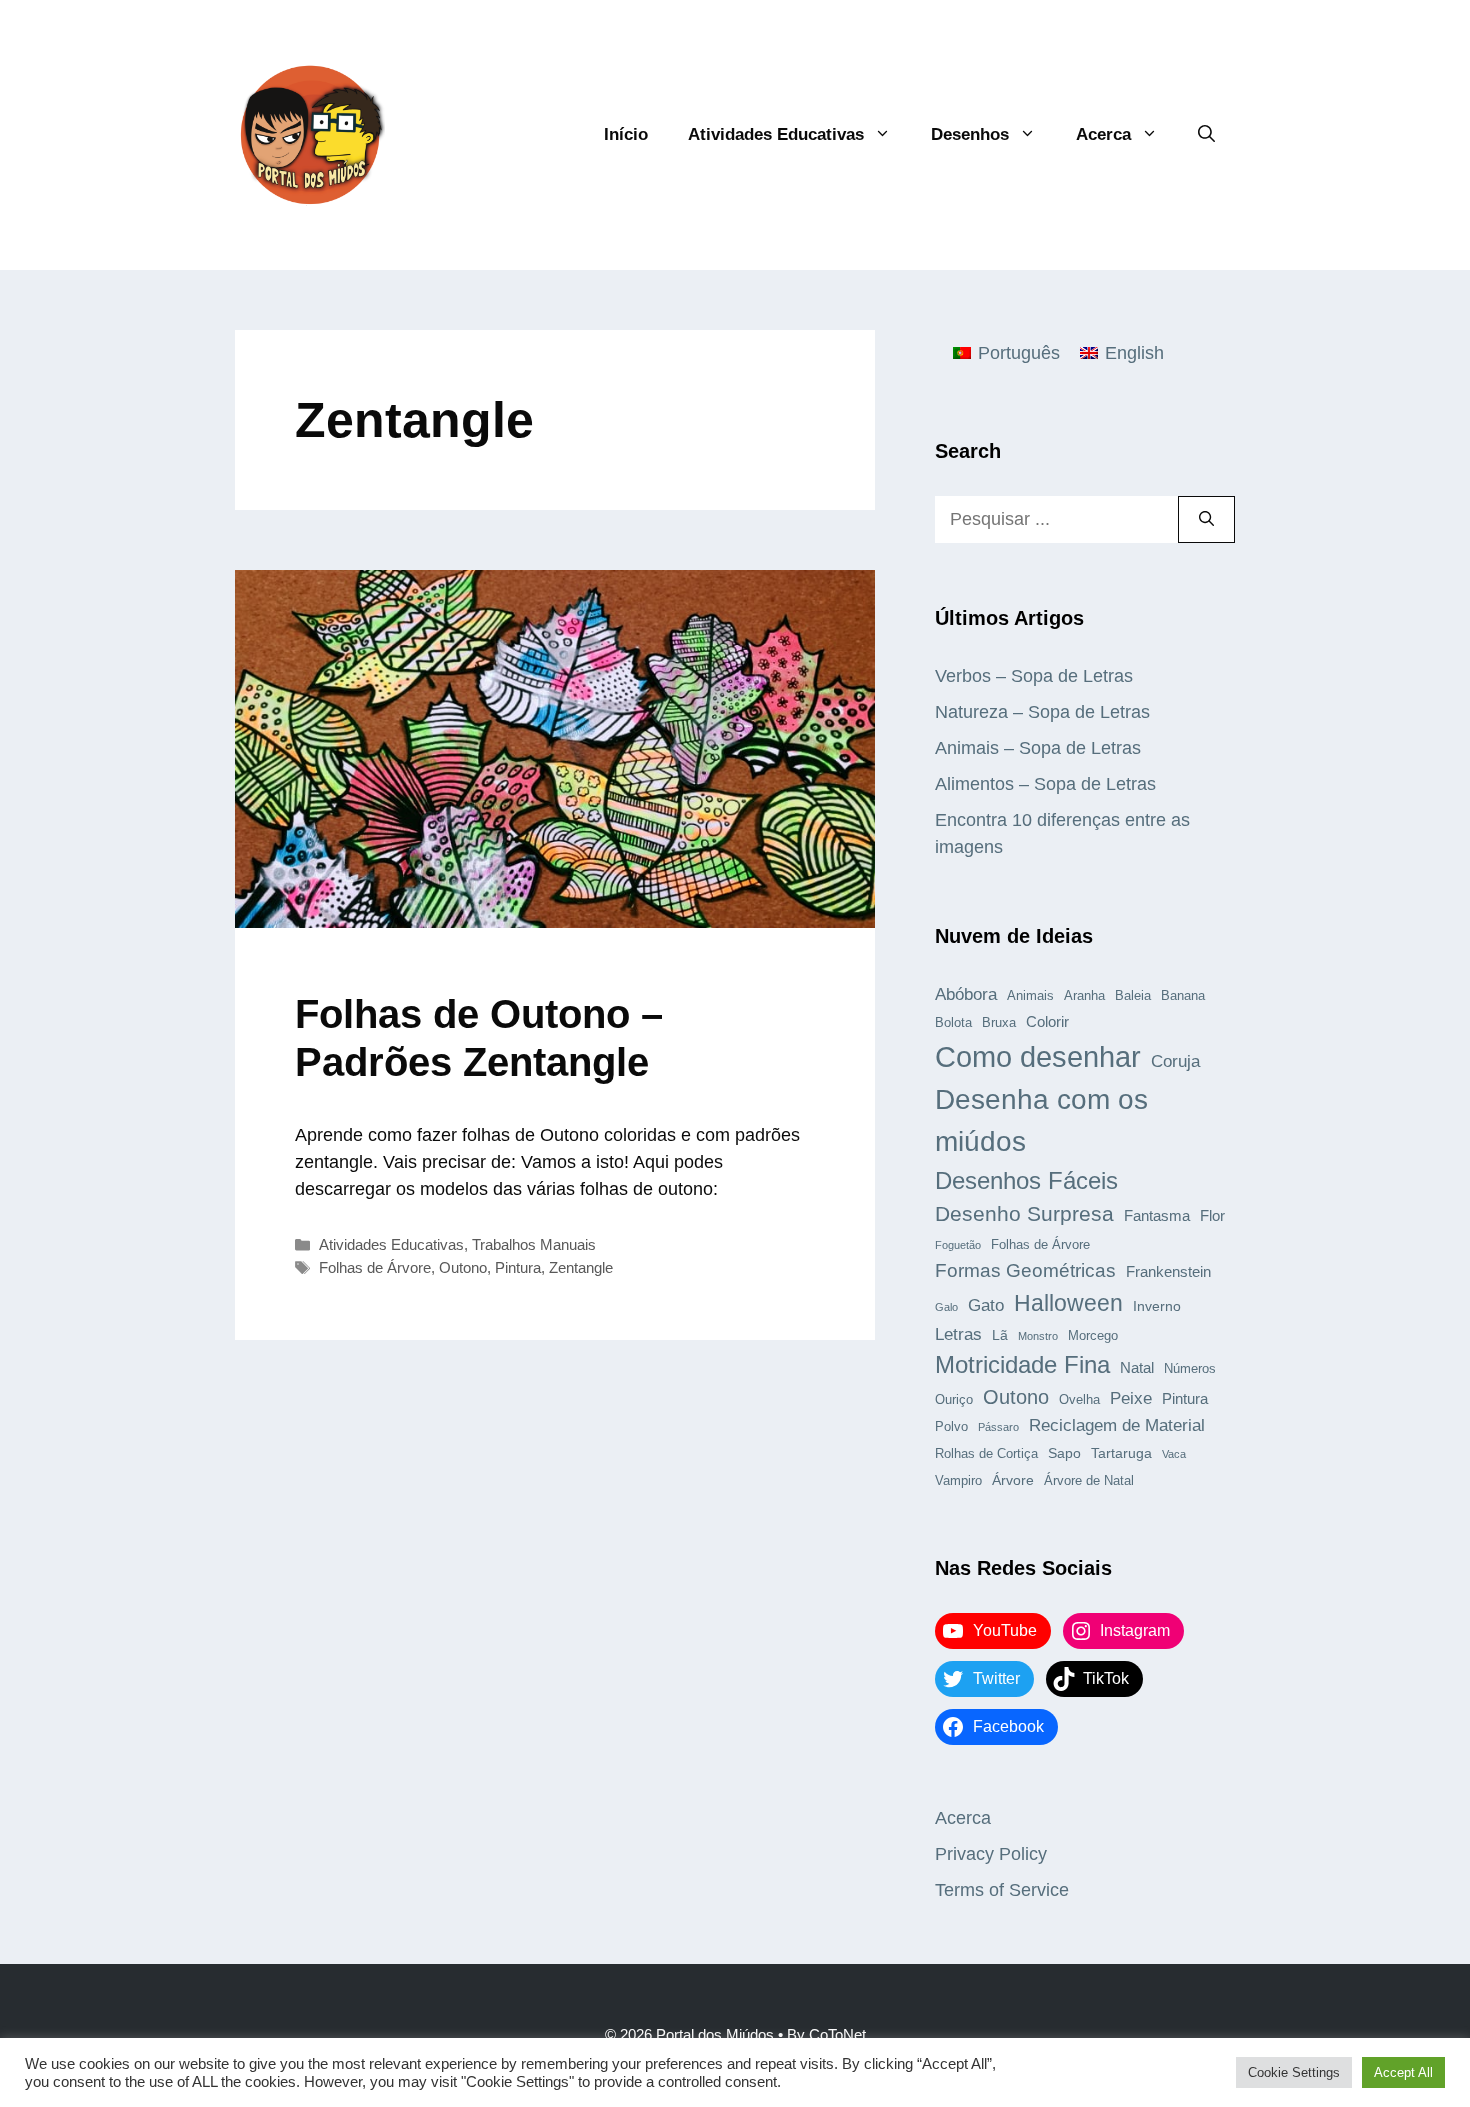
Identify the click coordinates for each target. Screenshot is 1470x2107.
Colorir (1047, 1021)
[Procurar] (1206, 519)
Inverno (1157, 1306)
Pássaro (998, 1427)
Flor (1212, 1215)
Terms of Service (1002, 1890)
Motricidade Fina (1022, 1365)
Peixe (1131, 1398)
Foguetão (958, 1245)
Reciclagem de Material (1117, 1425)
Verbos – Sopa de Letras (1034, 676)
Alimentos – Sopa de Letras (1045, 784)
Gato (986, 1305)
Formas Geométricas (1025, 1270)
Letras (958, 1334)
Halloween (1068, 1303)
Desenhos (970, 134)
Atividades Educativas (776, 134)
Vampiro (958, 1481)
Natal (1137, 1367)
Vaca (1174, 1454)
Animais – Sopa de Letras (1038, 748)
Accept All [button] (1403, 2072)
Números (1190, 1369)
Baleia (1133, 996)
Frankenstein (1168, 1271)
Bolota (953, 1023)
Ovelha (1079, 1400)
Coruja (1175, 1061)
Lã (1000, 1335)
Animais (1030, 996)
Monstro (1038, 1336)
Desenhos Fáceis (1026, 1180)
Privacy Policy (991, 1854)
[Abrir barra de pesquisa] (1206, 135)
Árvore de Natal (1089, 1481)
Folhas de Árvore (375, 1267)
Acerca (1103, 134)
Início (626, 134)
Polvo (951, 1427)
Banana (1183, 996)
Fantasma (1157, 1215)
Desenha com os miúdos (1041, 1120)
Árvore (1013, 1480)
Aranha (1084, 996)
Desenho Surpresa (1024, 1213)
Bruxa (999, 1023)
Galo (946, 1307)
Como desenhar (1038, 1056)
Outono (463, 1267)
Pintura (518, 1267)
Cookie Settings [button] (1294, 2072)
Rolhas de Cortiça (986, 1454)
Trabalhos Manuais (534, 1244)
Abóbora (966, 994)
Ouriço (954, 1400)
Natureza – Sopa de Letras (1042, 712)
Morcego (1093, 1336)
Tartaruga (1121, 1453)
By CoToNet (826, 2034)
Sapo (1064, 1453)
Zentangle (581, 1267)
